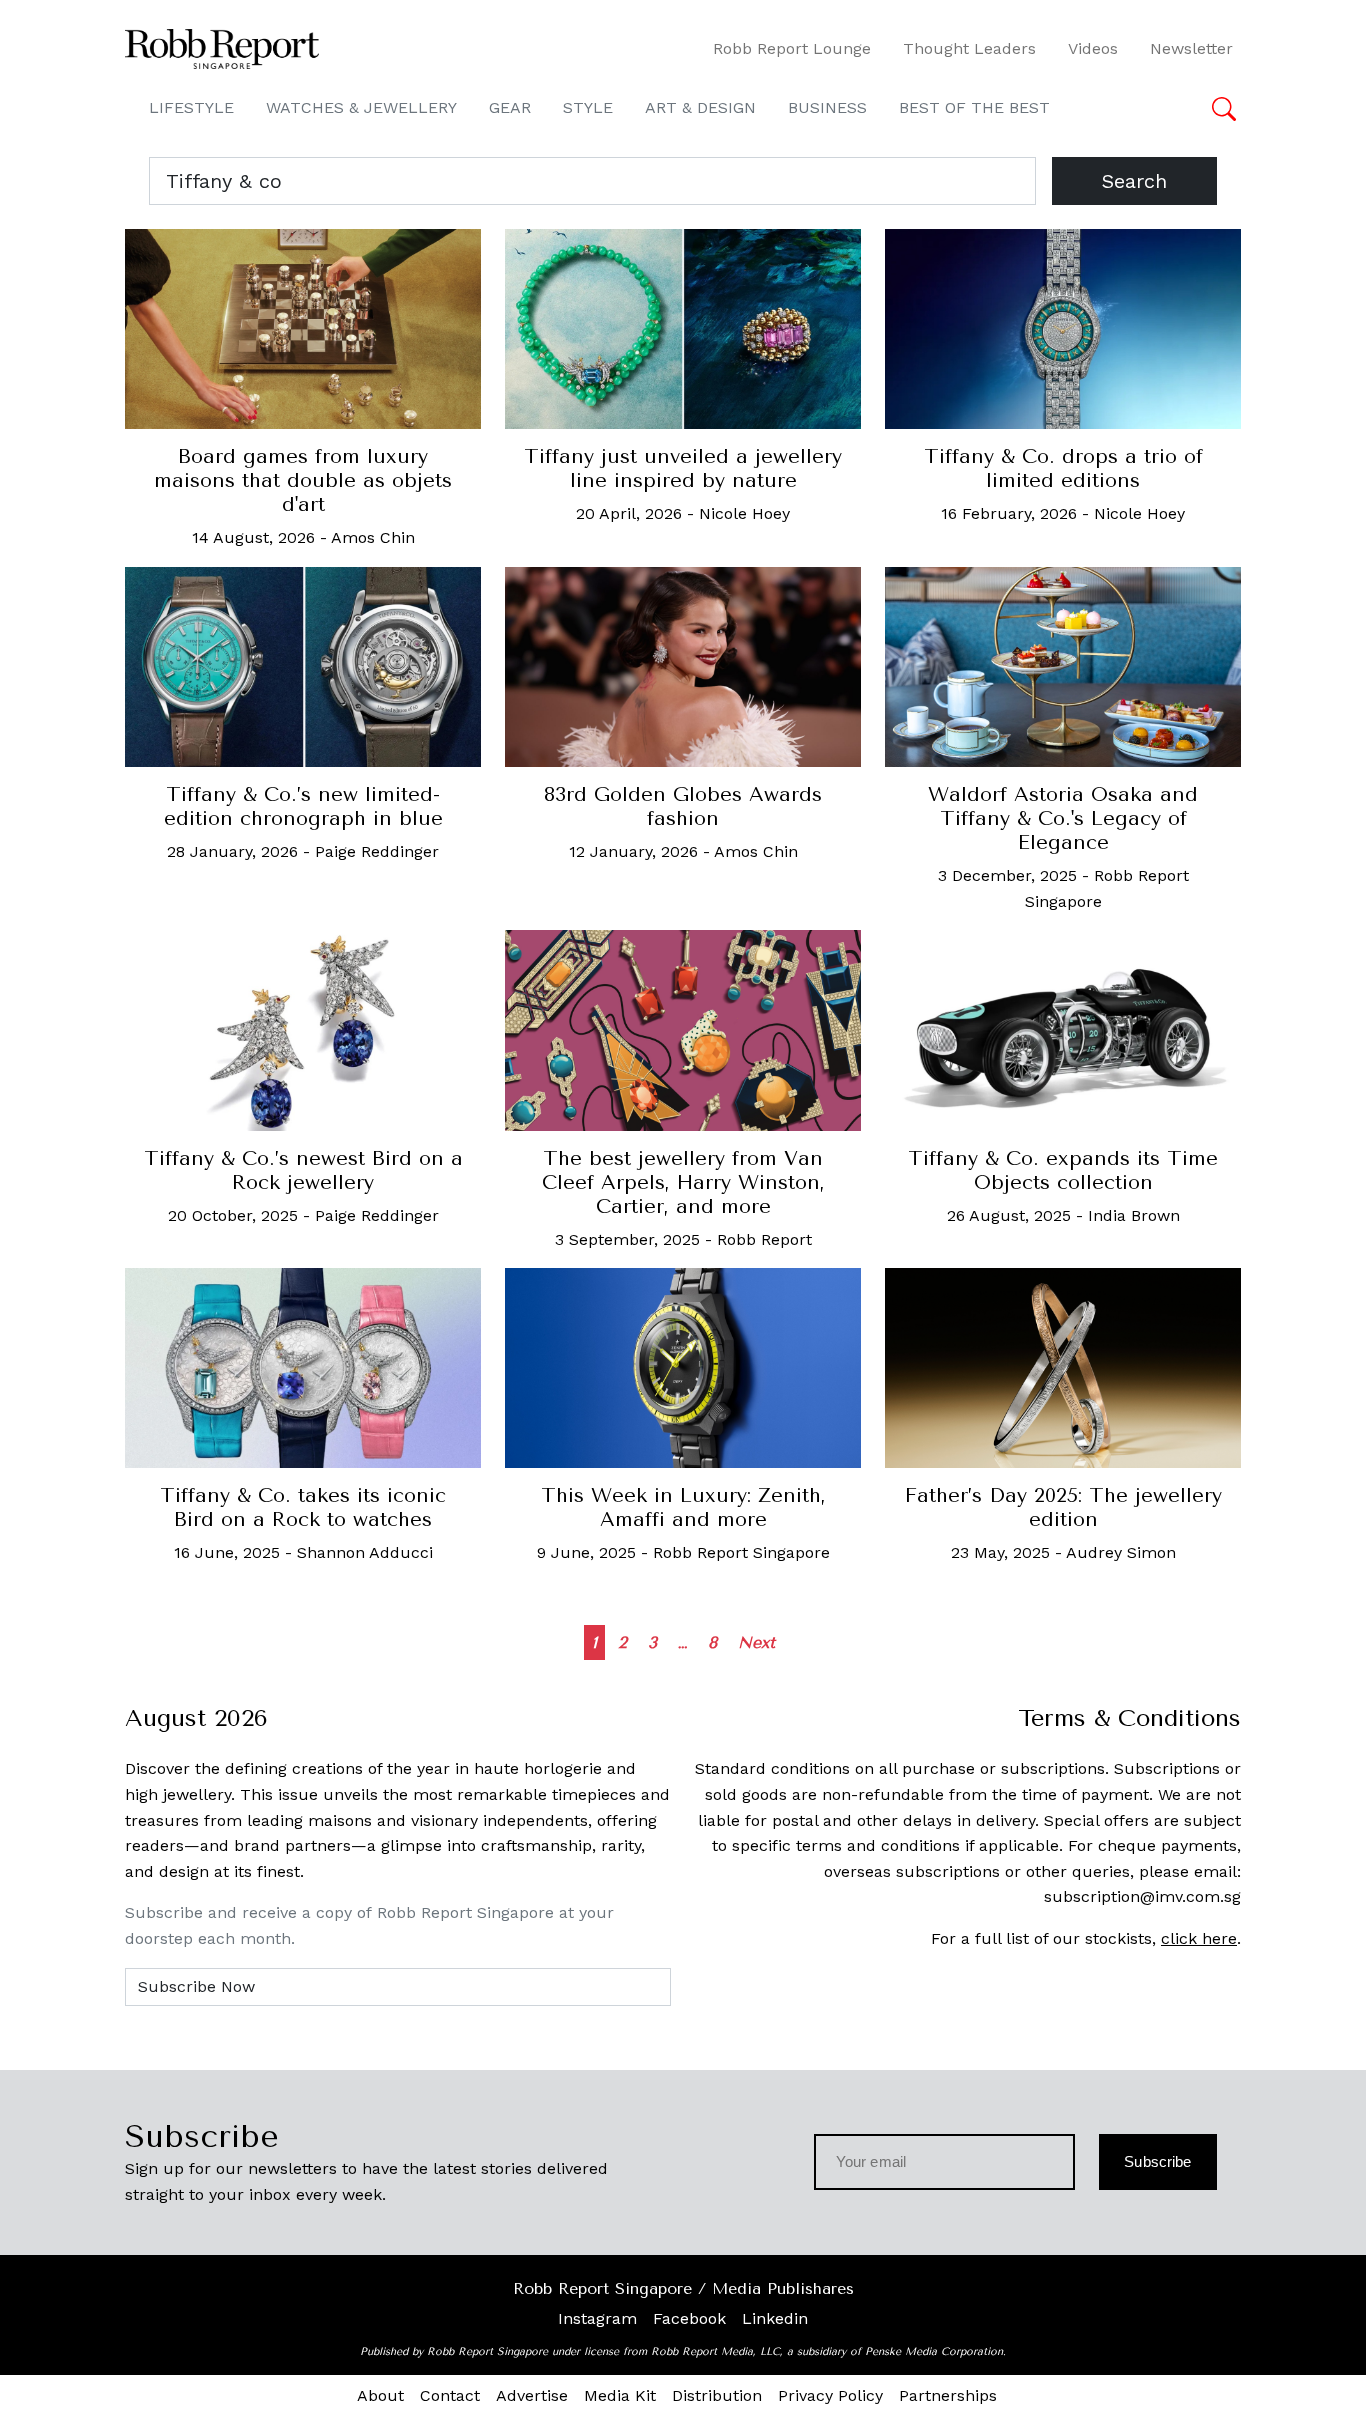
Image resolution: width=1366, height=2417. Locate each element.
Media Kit (620, 2395)
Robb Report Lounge (792, 48)
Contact (450, 2395)
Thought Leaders (969, 48)
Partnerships (948, 2395)
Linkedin (775, 2318)
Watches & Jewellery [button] (361, 107)
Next (756, 1642)
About (380, 2395)
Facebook (689, 2318)
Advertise (532, 2395)
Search (1134, 181)
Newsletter (1191, 48)
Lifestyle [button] (191, 107)
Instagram (597, 2318)
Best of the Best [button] (974, 107)
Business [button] (827, 107)
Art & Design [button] (700, 107)
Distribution (717, 2395)
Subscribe (1157, 2161)
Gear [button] (510, 107)
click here (1199, 1938)
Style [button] (588, 107)
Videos (1093, 48)
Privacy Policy (830, 2395)
